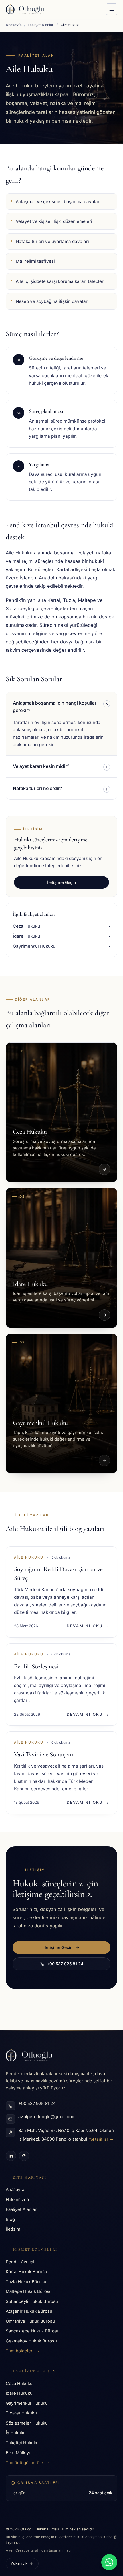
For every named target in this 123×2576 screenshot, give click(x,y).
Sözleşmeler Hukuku (27, 2423)
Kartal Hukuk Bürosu (26, 2272)
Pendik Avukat (20, 2262)
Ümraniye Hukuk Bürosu (30, 2321)
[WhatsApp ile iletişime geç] (109, 2562)
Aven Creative (18, 2550)
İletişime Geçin (61, 882)
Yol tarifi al (101, 2139)
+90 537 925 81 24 (65, 1964)
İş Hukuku (16, 2433)
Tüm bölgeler (22, 2351)
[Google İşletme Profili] (24, 2156)
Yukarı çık (19, 2563)
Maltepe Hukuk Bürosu (29, 2291)
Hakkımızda (17, 2200)
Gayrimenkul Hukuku (27, 2403)
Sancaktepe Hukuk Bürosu (33, 2331)
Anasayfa (14, 25)
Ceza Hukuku (19, 2384)
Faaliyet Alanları (41, 25)
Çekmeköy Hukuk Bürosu (31, 2341)
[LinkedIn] (11, 2156)
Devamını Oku (88, 1626)
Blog (10, 2219)
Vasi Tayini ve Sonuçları (44, 1754)
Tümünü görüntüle (28, 2463)
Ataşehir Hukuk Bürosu (29, 2311)
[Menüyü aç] (112, 9)
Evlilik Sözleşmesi (36, 1666)
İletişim (13, 2229)
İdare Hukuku (19, 2393)
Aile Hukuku (29, 1557)
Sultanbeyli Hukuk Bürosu (32, 2301)
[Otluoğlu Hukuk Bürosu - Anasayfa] (25, 9)
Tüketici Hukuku (22, 2443)
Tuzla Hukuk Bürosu (26, 2282)
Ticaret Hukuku (21, 2413)
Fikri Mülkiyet (19, 2453)
